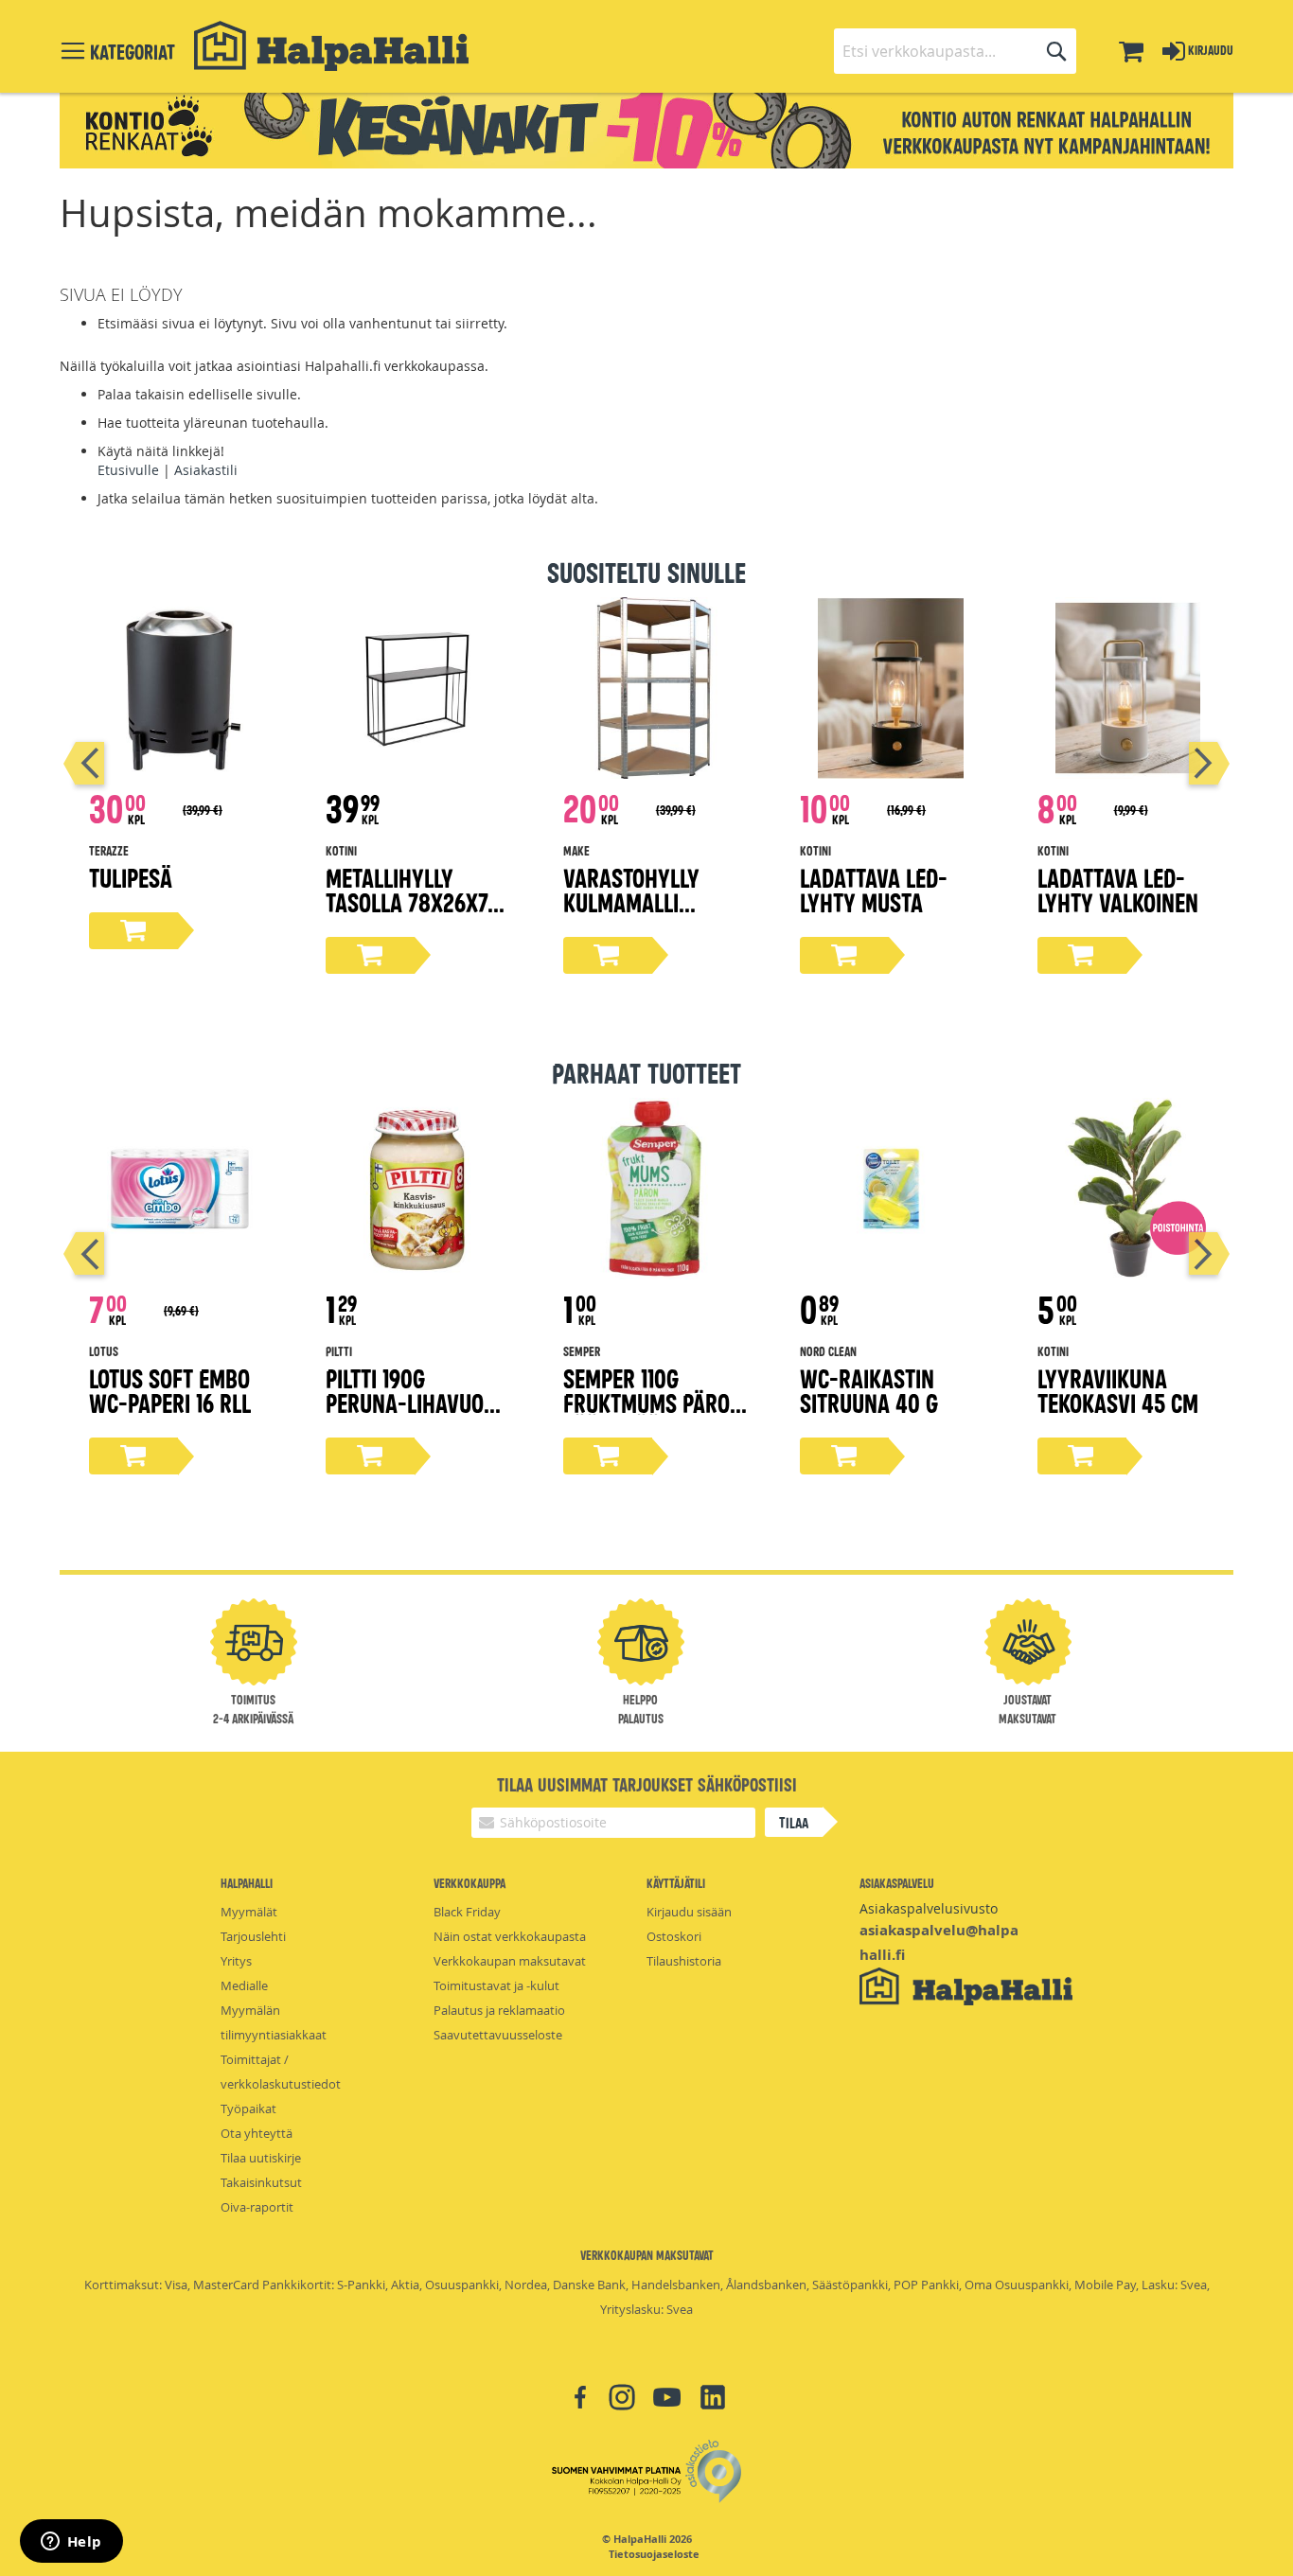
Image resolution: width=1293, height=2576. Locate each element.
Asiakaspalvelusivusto (929, 1908)
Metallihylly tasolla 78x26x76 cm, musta (412, 901)
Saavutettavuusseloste (498, 2035)
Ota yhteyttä (257, 2133)
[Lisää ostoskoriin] (133, 931)
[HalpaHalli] (331, 46)
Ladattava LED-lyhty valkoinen (1118, 889)
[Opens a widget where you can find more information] (71, 2543)
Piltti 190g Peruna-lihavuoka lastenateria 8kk (417, 1402)
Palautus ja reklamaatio (499, 2010)
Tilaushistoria (684, 1961)
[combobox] (955, 51)
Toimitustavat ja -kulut (496, 1985)
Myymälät (249, 1912)
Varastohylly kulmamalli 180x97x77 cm (631, 901)
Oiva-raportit (257, 2207)
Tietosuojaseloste (654, 2554)
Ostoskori (674, 1936)
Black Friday (467, 1912)
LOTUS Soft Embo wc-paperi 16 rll (170, 1390)
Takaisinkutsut (261, 2182)
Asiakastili (206, 470)
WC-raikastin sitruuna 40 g (869, 1390)
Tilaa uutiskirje (261, 2158)
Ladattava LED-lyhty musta (874, 889)
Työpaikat (248, 2108)
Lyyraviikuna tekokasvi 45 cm (1118, 1390)
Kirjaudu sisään (689, 1912)
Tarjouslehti (253, 1936)
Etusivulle (128, 470)
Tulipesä (131, 877)
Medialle (244, 1985)
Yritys (236, 1961)
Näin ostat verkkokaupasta (510, 1936)
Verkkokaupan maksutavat (510, 1961)
